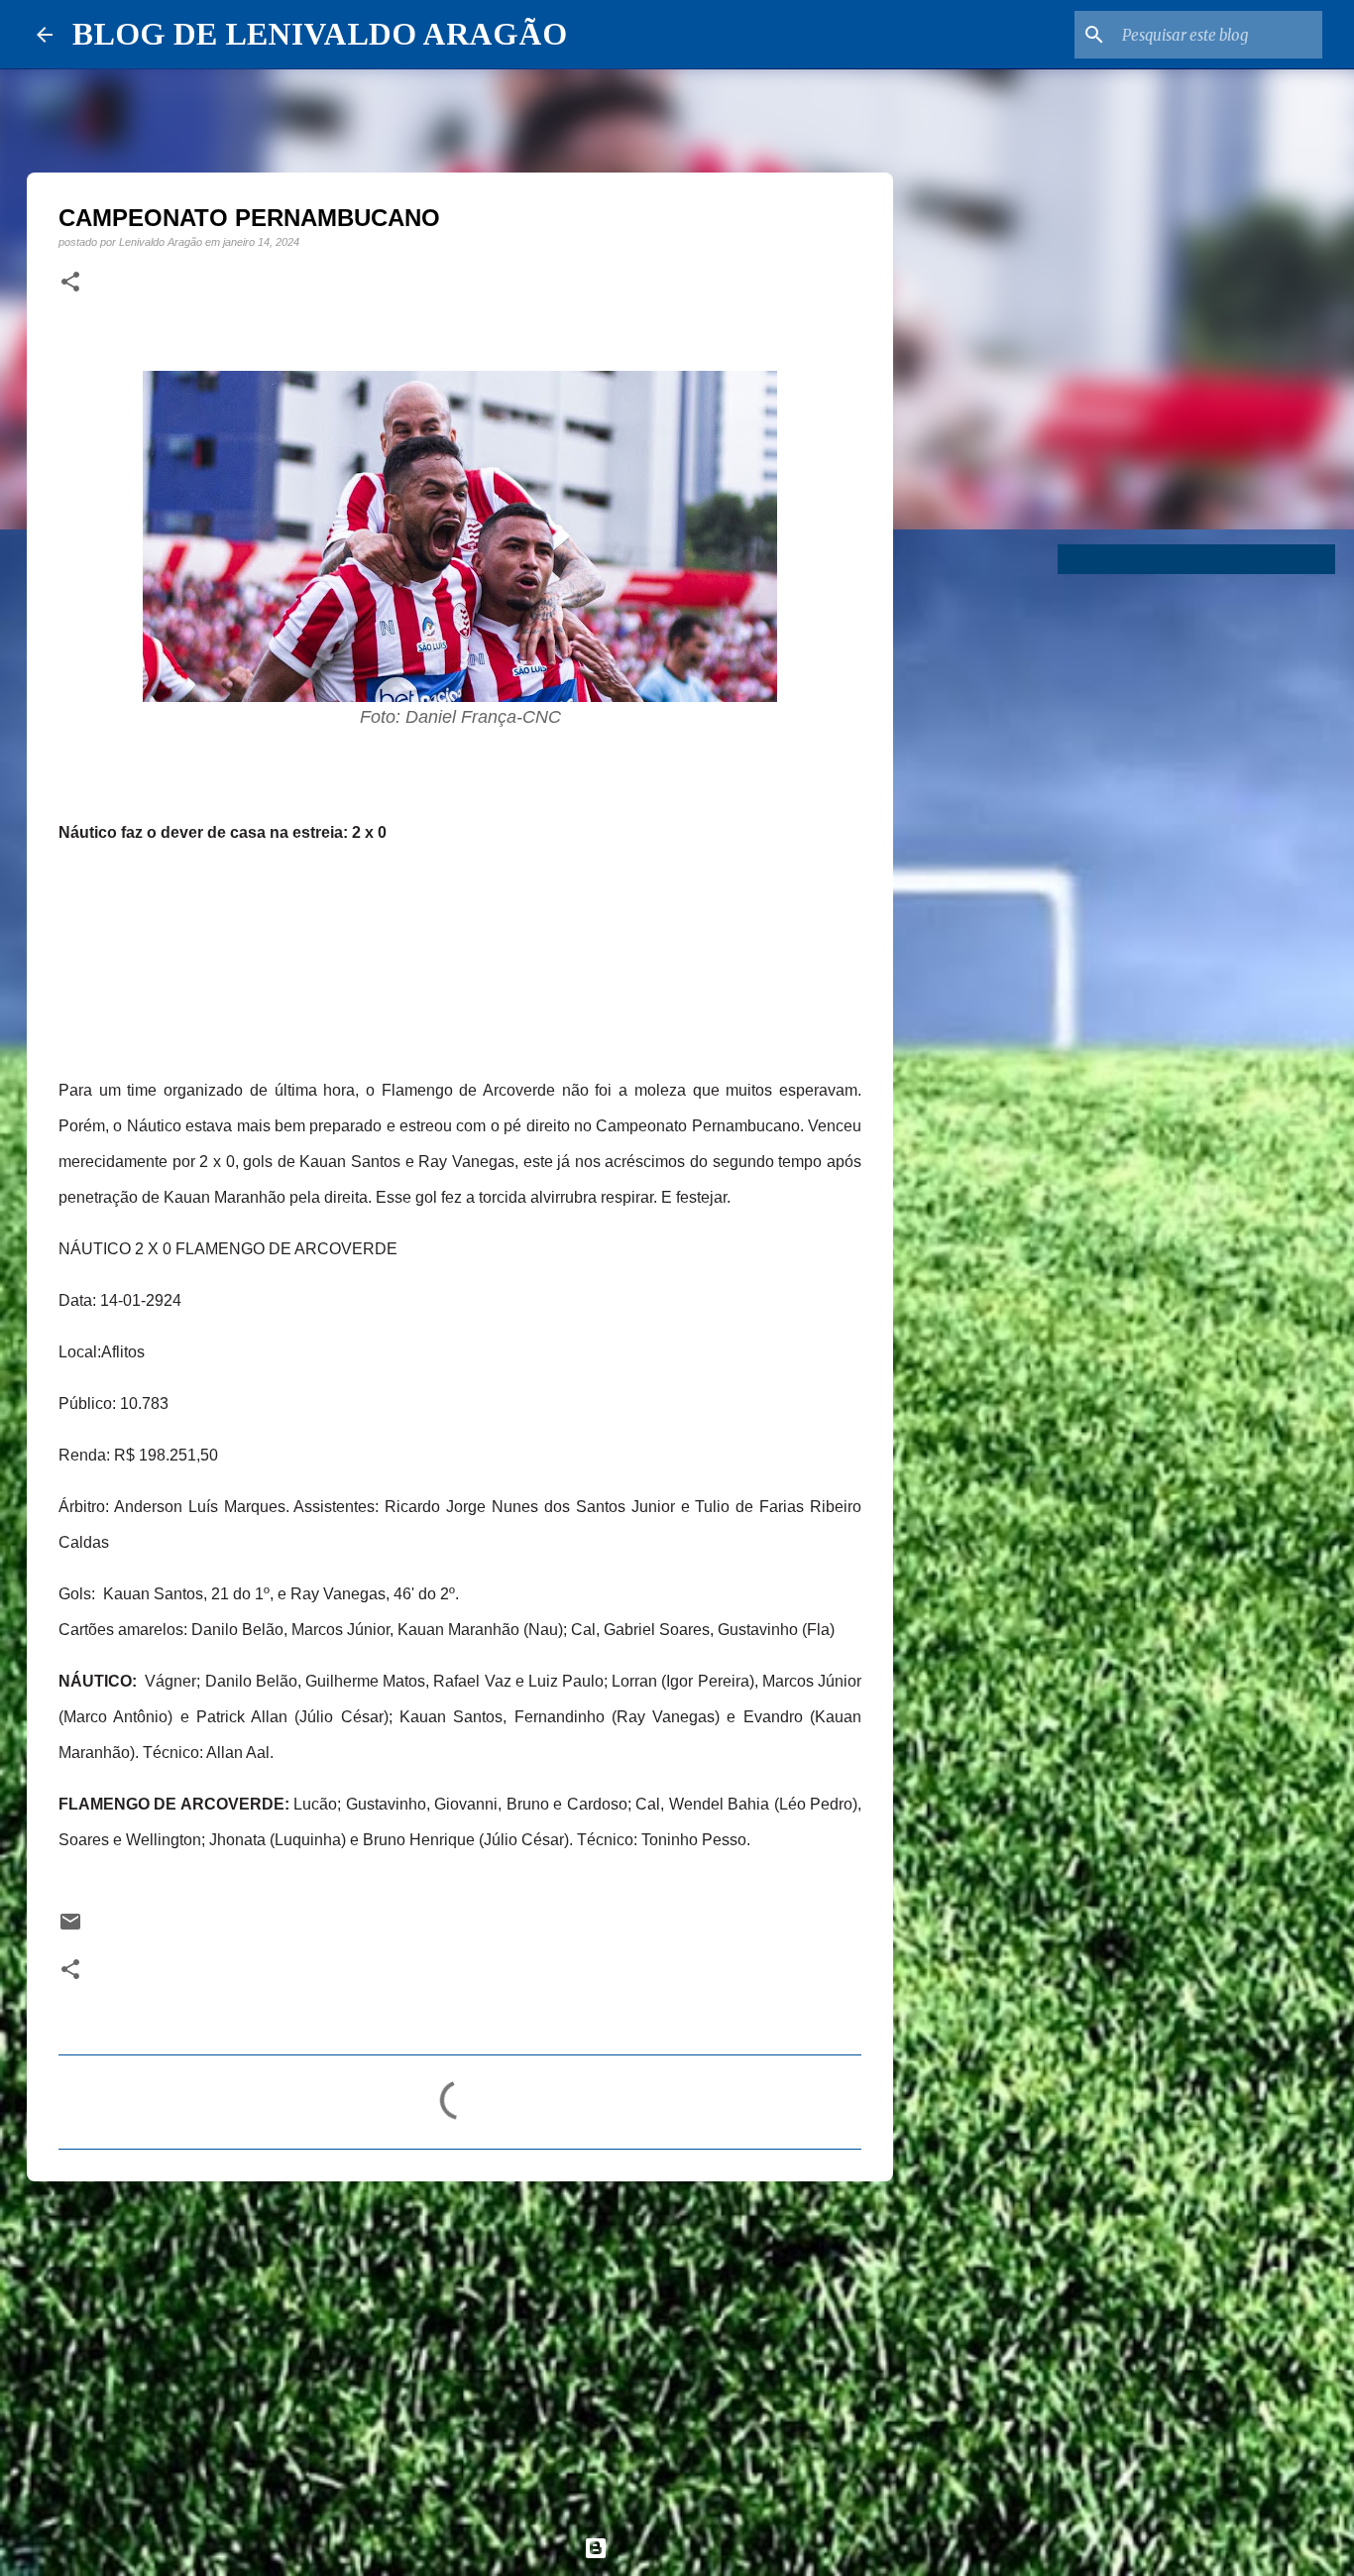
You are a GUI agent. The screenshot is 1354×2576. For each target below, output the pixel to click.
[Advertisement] (460, 2350)
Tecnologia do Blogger (689, 2548)
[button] (70, 283)
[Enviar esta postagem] (70, 1928)
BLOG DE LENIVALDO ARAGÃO (320, 34)
